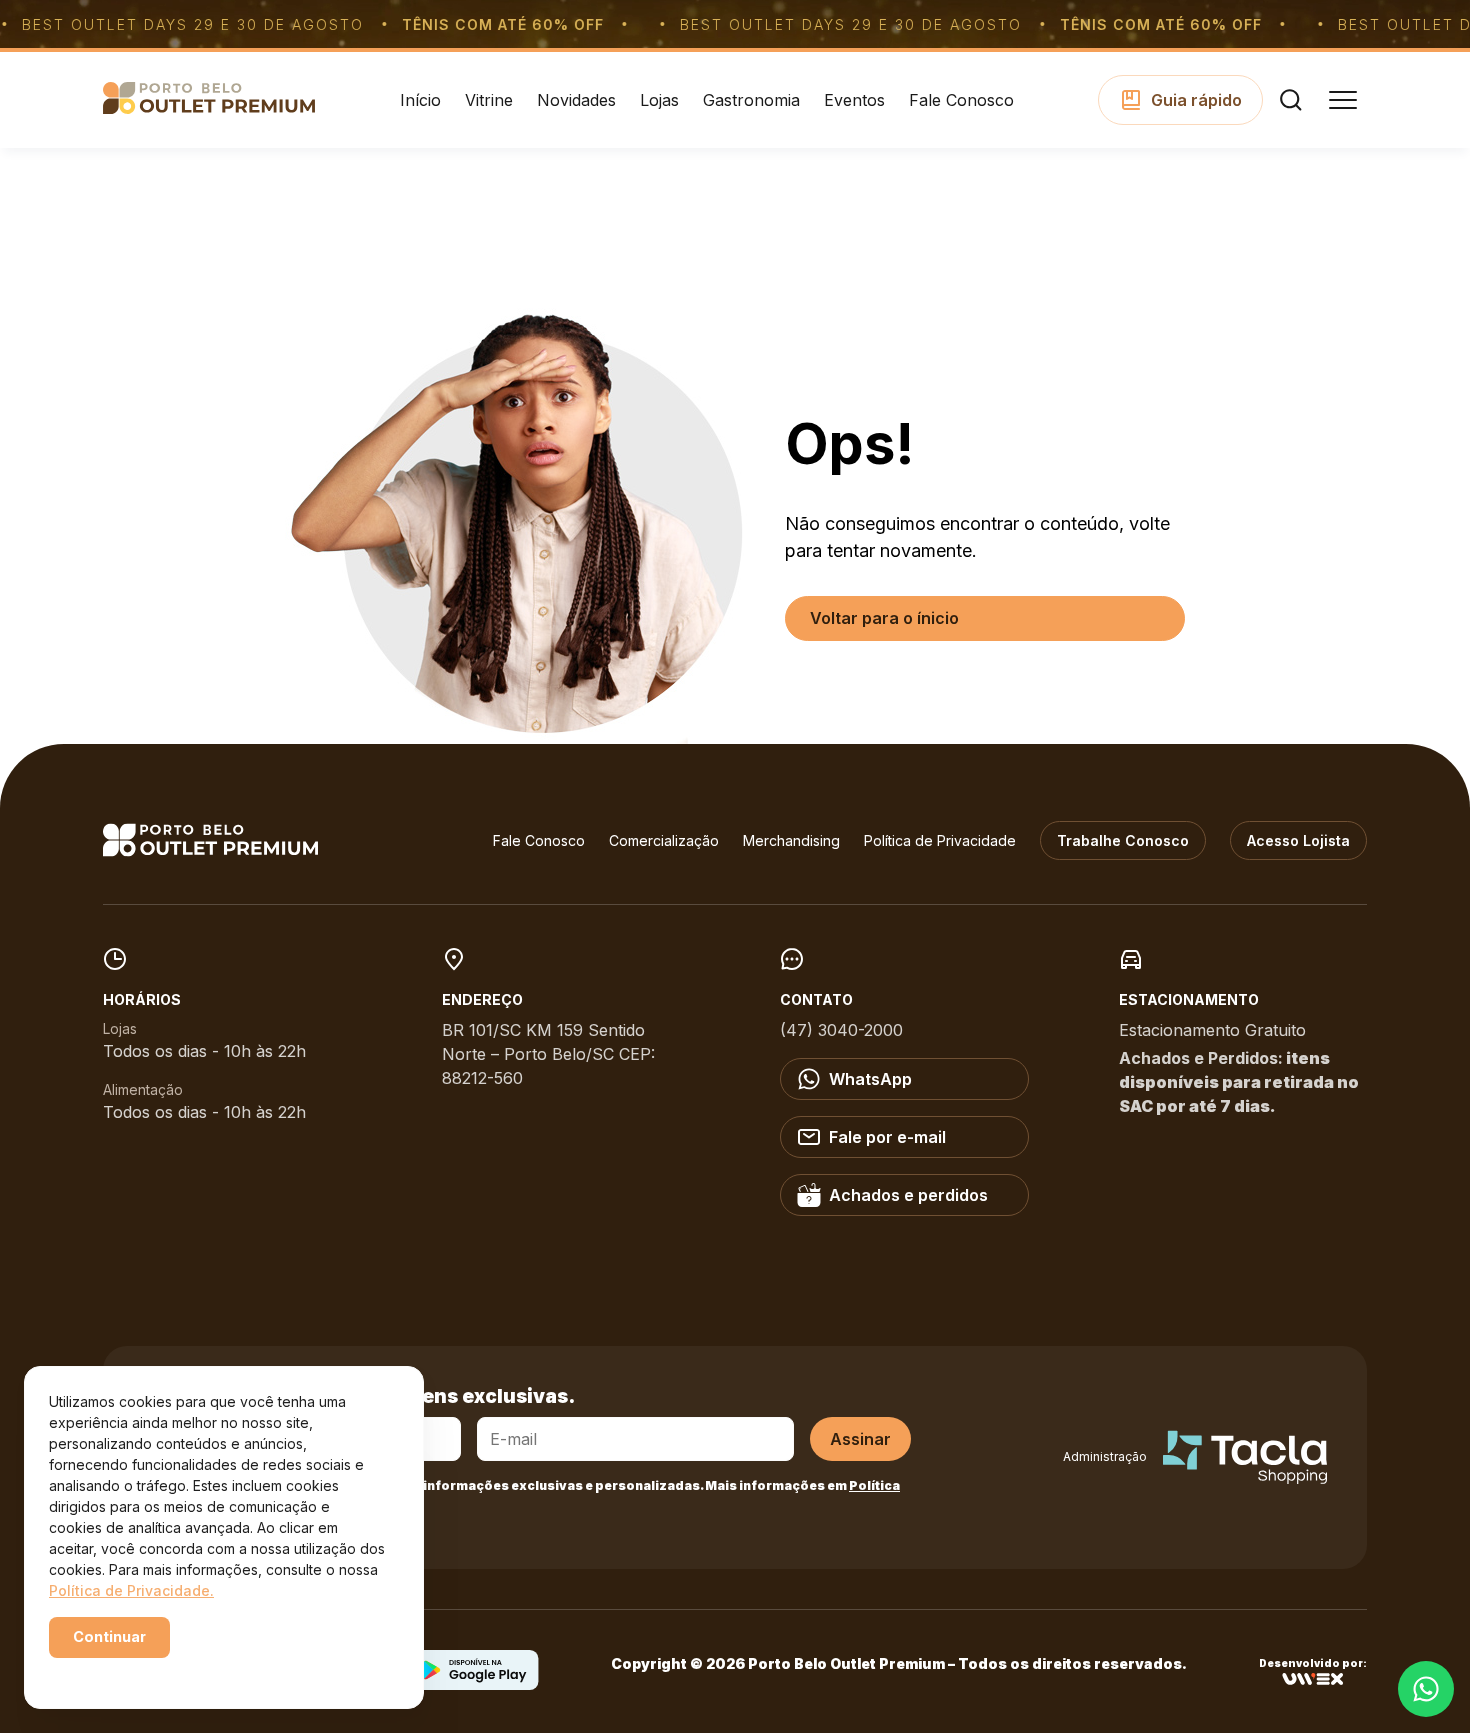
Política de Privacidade (940, 840)
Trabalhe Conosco (1123, 840)
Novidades (576, 100)
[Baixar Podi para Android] (474, 1684)
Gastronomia (751, 100)
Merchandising (791, 840)
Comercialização (664, 840)
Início (420, 100)
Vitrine (489, 100)
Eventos (854, 100)
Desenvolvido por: (1313, 1663)
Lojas (659, 100)
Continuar (109, 1636)
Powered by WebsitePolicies (134, 1671)
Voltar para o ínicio (884, 618)
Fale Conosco (961, 100)
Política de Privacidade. (131, 1590)
